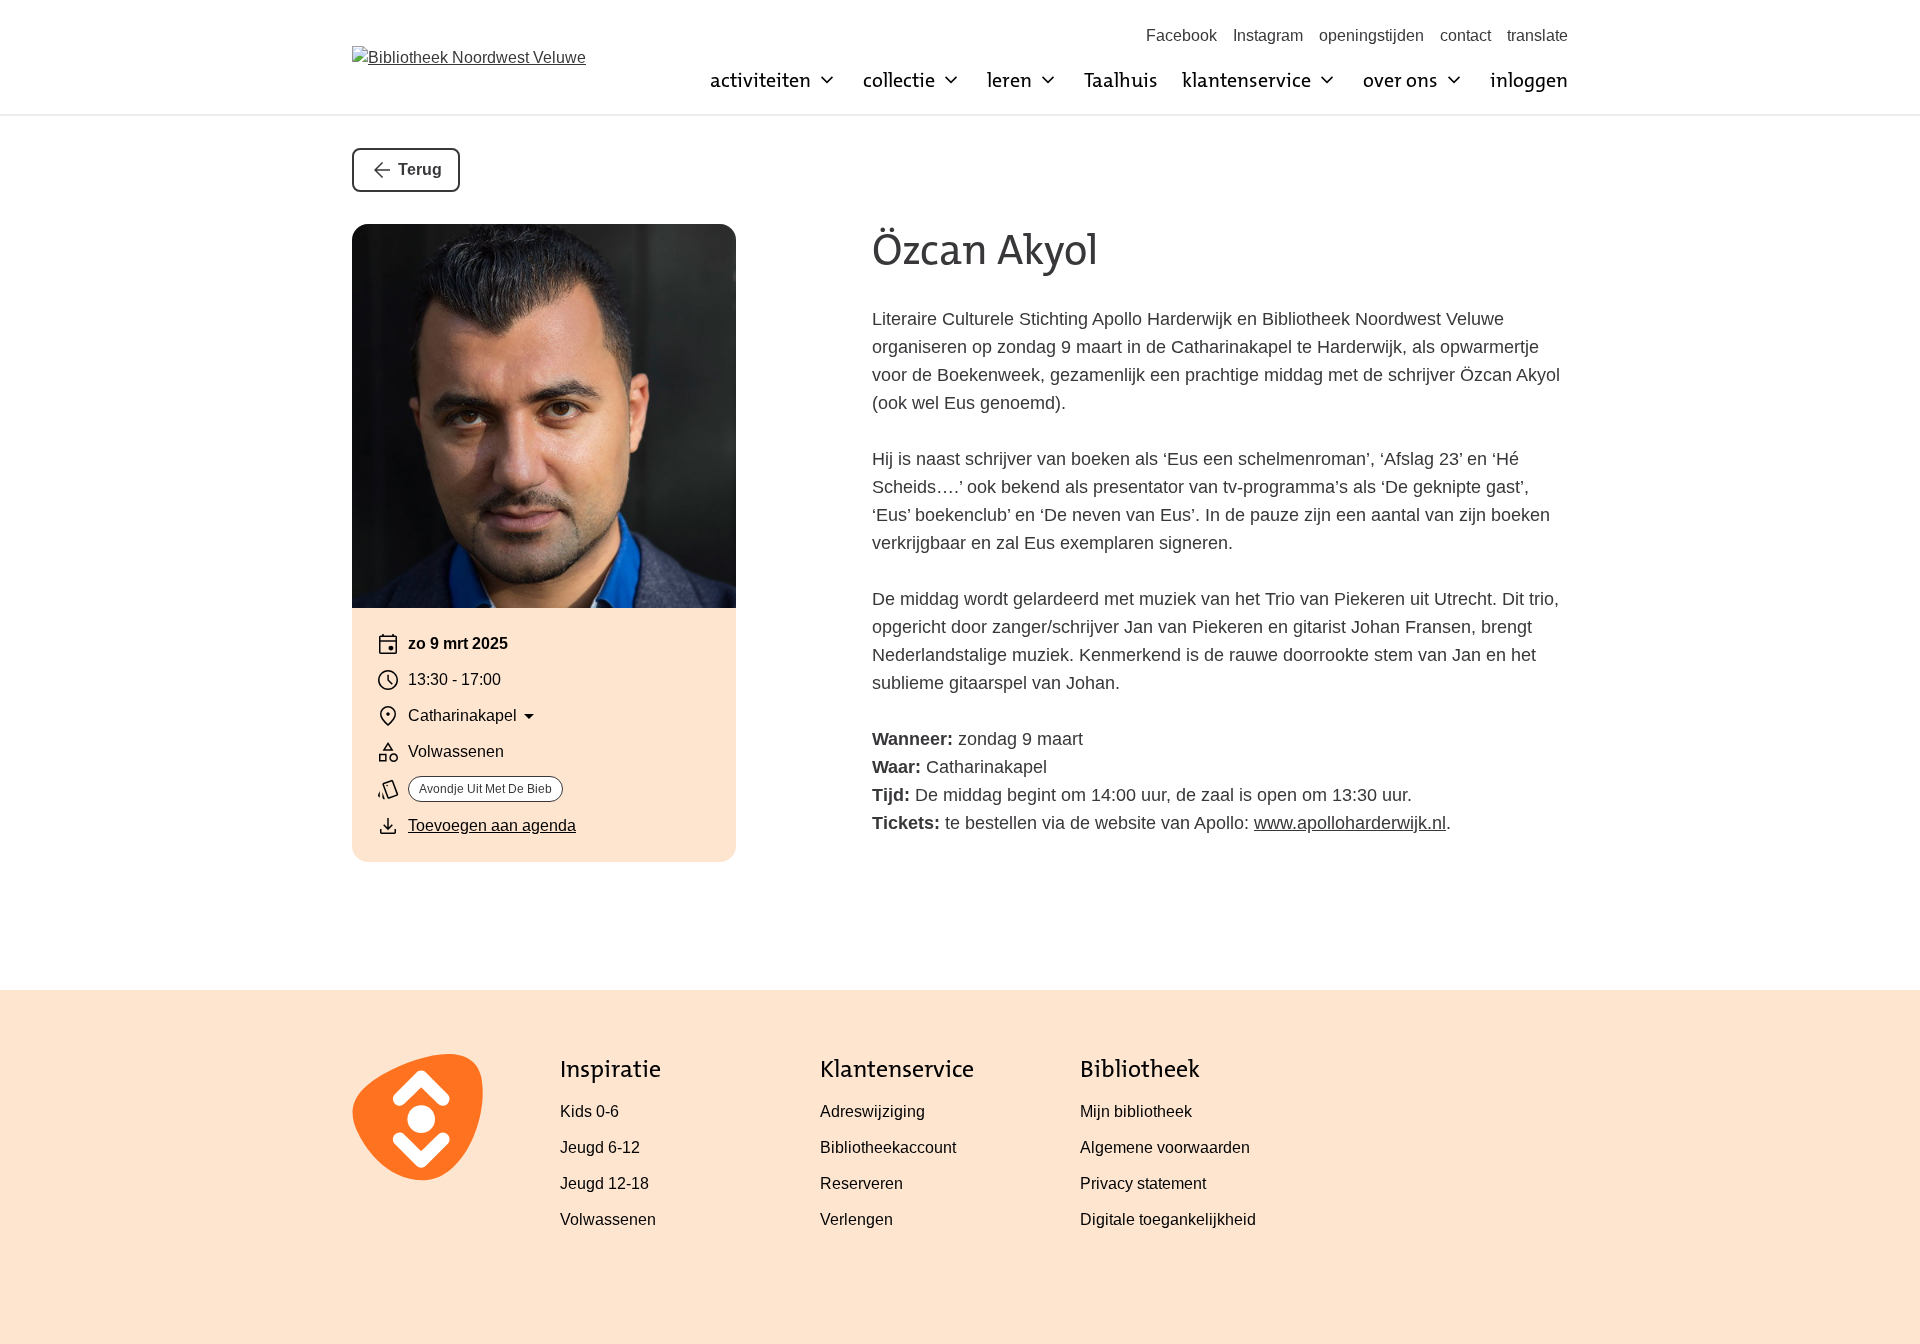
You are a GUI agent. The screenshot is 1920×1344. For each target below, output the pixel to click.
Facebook (1181, 35)
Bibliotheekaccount (888, 1147)
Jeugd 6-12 (600, 1147)
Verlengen (856, 1219)
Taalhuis (1121, 80)
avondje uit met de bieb (485, 789)
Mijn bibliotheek (1136, 1111)
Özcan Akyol (985, 250)
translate (1537, 35)
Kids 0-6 (589, 1111)
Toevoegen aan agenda (492, 825)
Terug (420, 169)
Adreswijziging (872, 1111)
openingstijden (1371, 35)
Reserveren (861, 1183)
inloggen (1529, 80)
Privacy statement (1143, 1183)
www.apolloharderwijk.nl (1350, 823)
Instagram (1268, 35)
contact (1465, 35)
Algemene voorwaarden (1165, 1147)
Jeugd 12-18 (604, 1183)
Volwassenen (608, 1219)
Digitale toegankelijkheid (1168, 1219)
